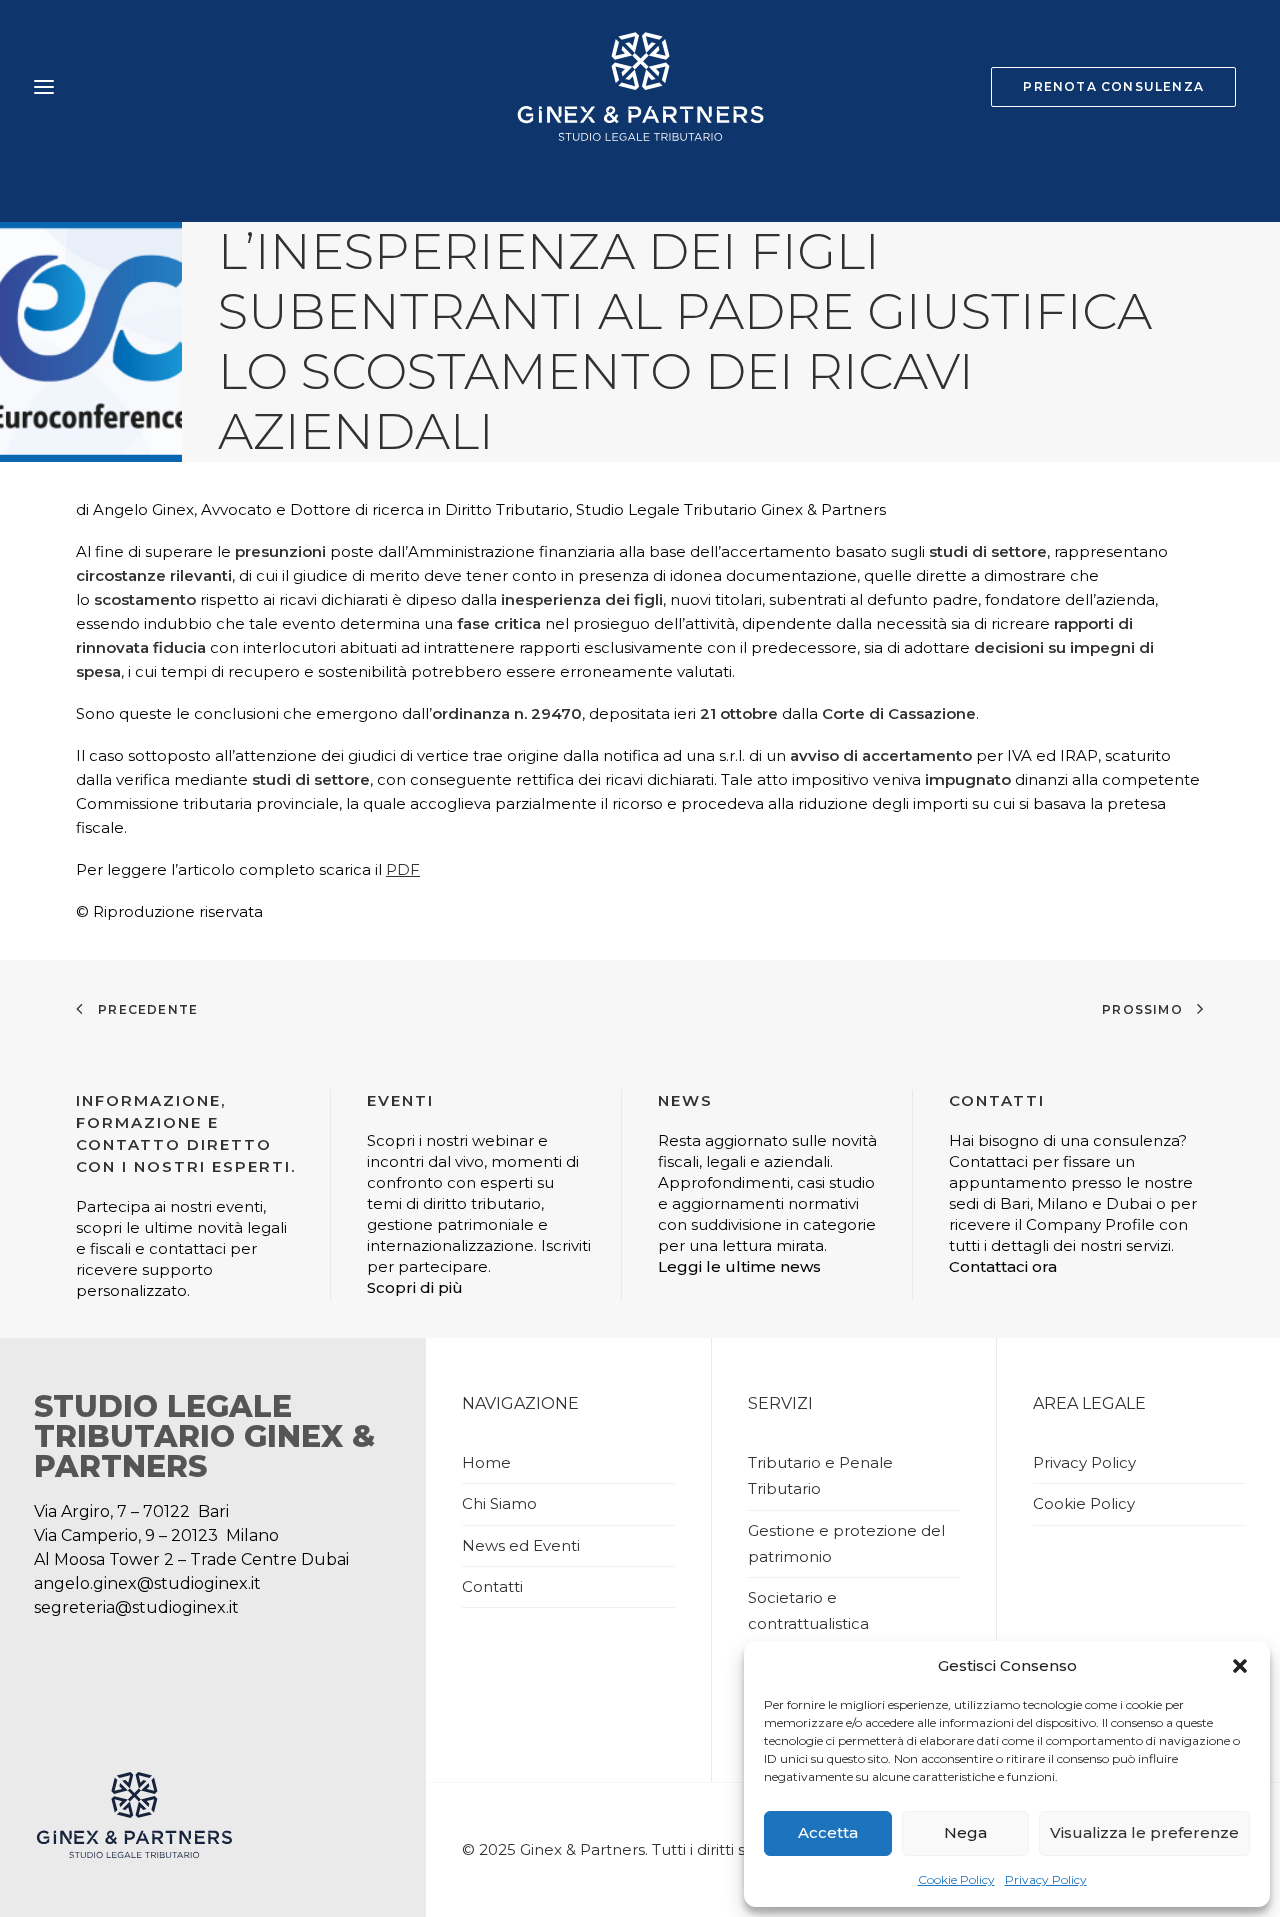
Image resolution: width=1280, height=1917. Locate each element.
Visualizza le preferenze (1144, 1832)
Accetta (828, 1832)
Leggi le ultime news (739, 1266)
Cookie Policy (956, 1879)
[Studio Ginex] (639, 87)
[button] (1240, 1666)
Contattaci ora (1003, 1266)
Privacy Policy (1046, 1879)
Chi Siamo (499, 1503)
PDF (403, 869)
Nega (965, 1832)
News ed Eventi (521, 1545)
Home (486, 1462)
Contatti (492, 1586)
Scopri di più (415, 1287)
